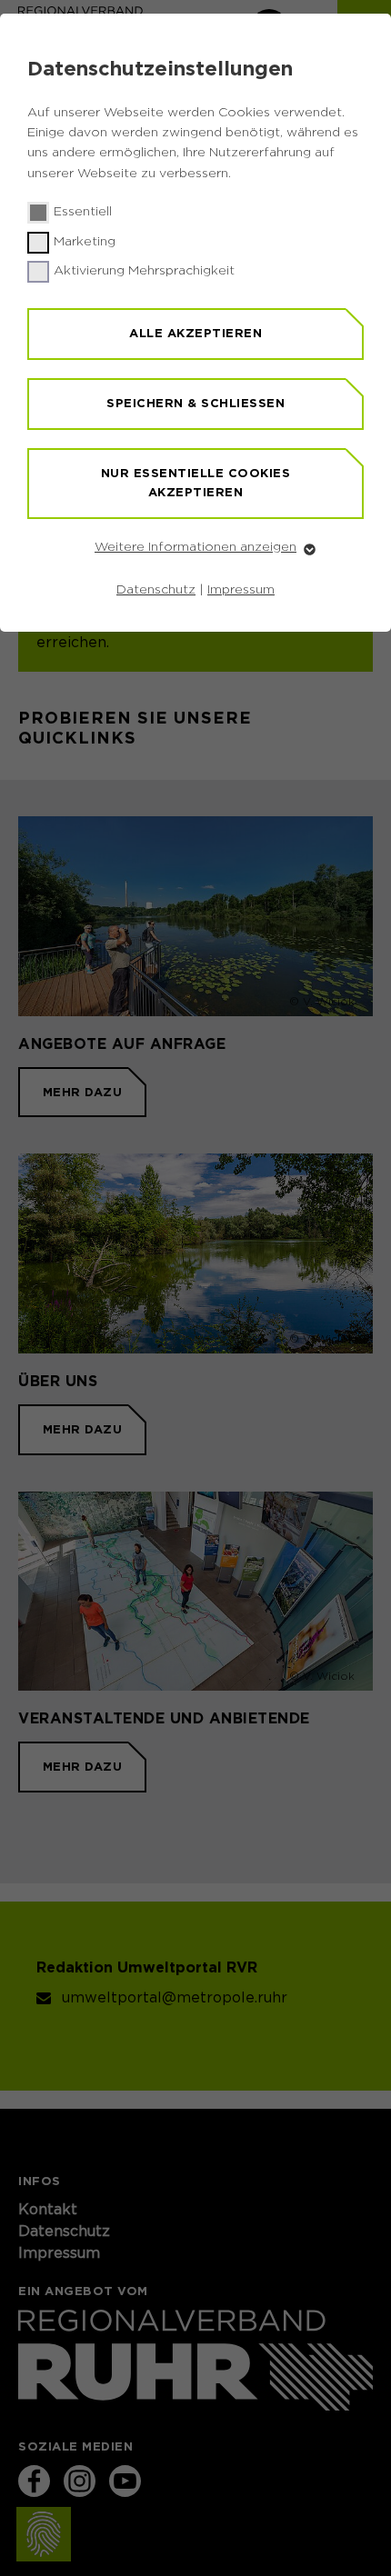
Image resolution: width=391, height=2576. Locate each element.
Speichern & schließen (195, 403)
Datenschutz (156, 590)
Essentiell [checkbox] (83, 212)
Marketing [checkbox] (85, 242)
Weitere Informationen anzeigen (195, 547)
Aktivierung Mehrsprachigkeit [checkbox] (144, 271)
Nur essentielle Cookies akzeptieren (196, 483)
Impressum (241, 590)
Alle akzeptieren (195, 333)
